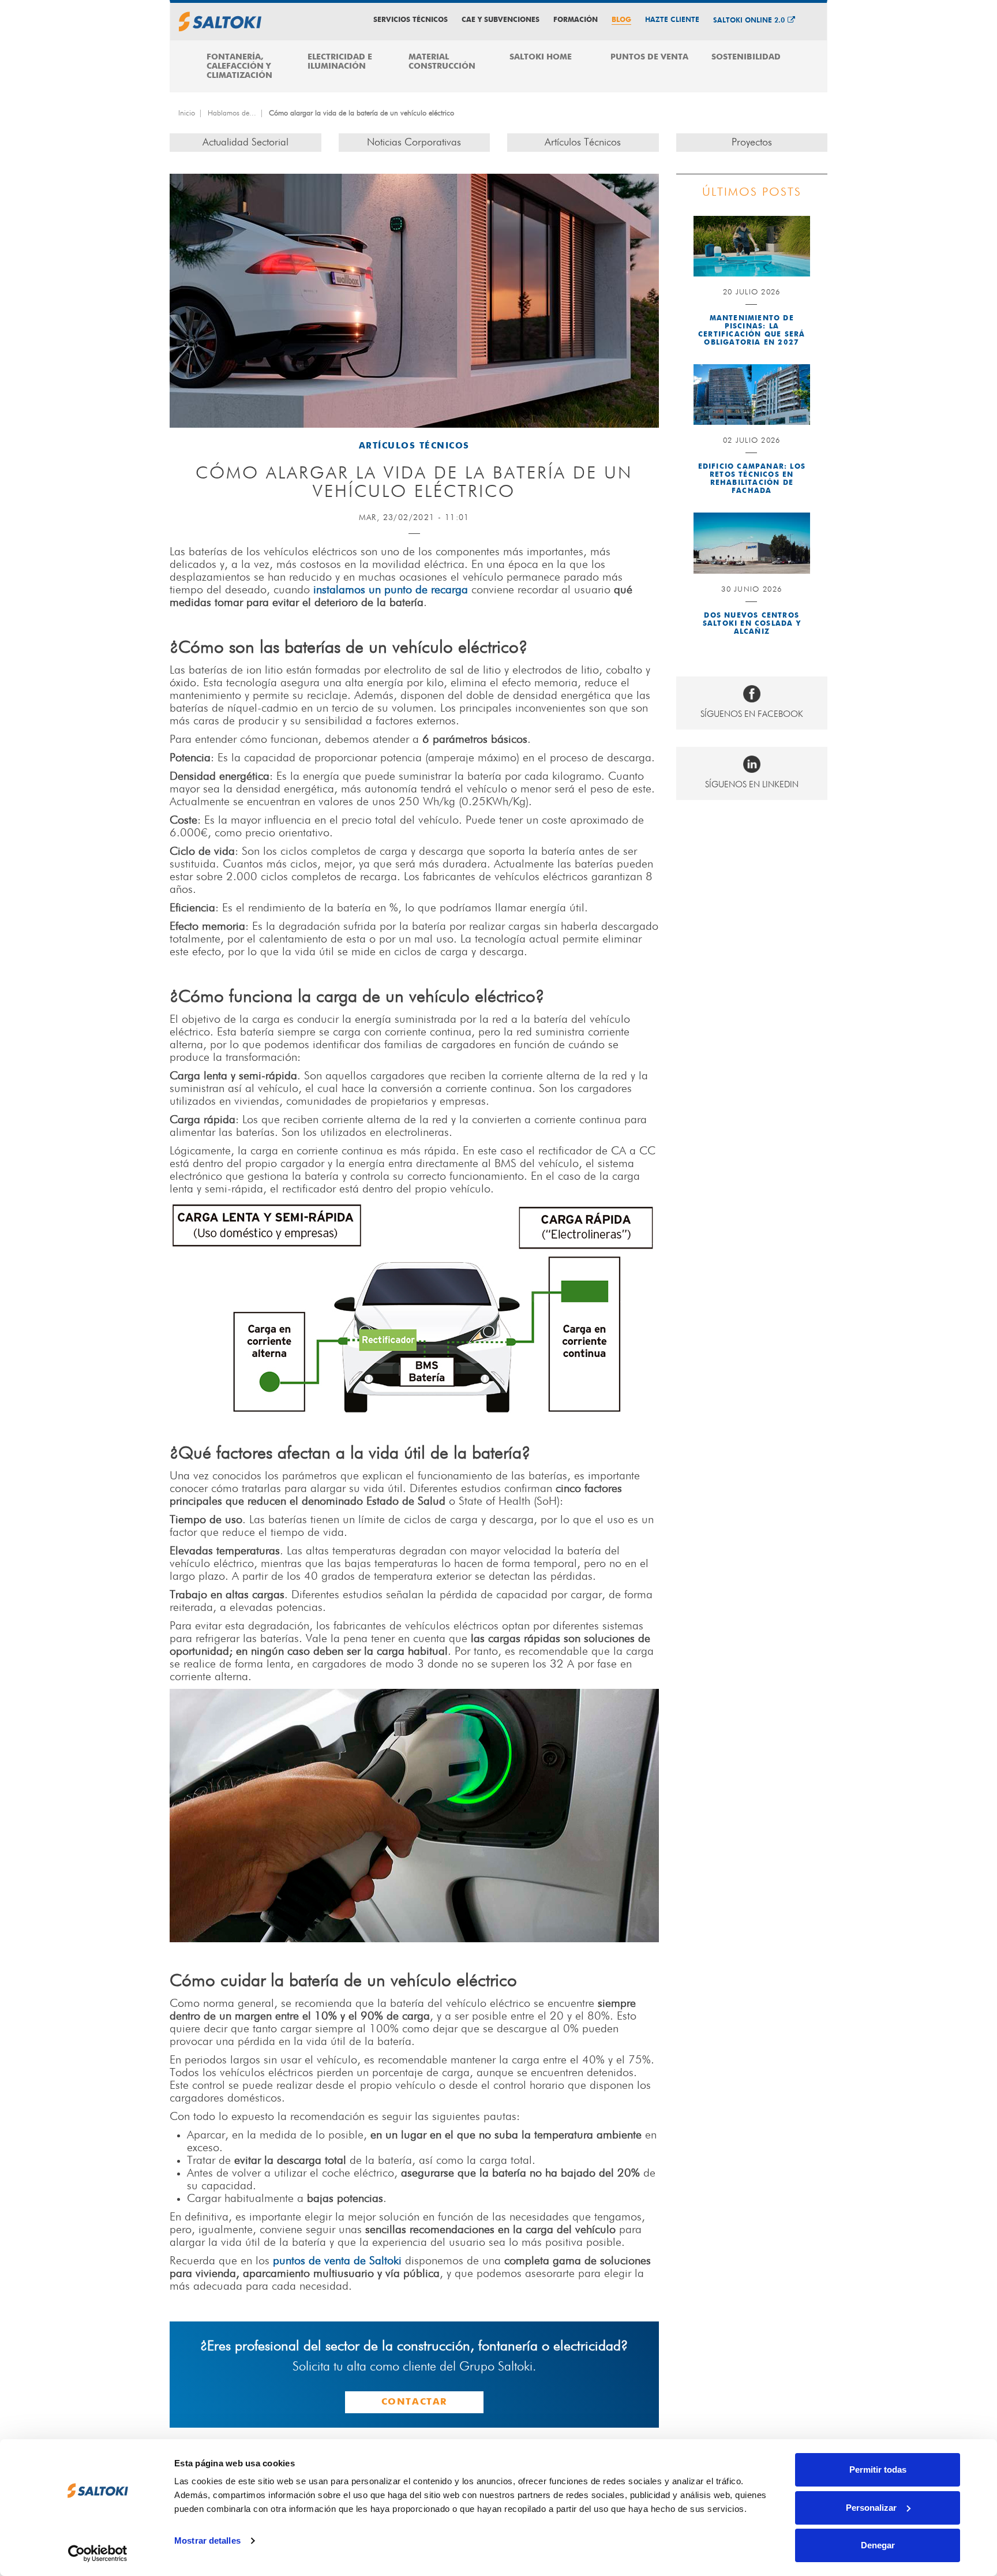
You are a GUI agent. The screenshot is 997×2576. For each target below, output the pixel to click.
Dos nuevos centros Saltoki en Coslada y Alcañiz (752, 624)
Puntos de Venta (649, 57)
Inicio (187, 113)
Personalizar (871, 2508)
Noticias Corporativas (414, 143)
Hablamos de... (232, 113)
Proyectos (752, 143)
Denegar (878, 2545)
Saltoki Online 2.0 (749, 21)
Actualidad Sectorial (245, 143)
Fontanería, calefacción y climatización (239, 66)
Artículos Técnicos (583, 143)
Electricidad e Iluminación (340, 62)
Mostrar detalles (207, 2541)
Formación (576, 20)
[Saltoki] (220, 22)
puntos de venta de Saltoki (337, 2261)
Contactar (414, 2402)
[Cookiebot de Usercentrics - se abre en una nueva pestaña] (98, 2553)
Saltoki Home (541, 57)
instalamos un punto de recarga (391, 590)
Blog (621, 20)
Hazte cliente (672, 20)
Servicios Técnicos (411, 20)
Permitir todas (878, 2470)
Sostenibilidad (746, 57)
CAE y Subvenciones (501, 20)
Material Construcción (442, 62)
